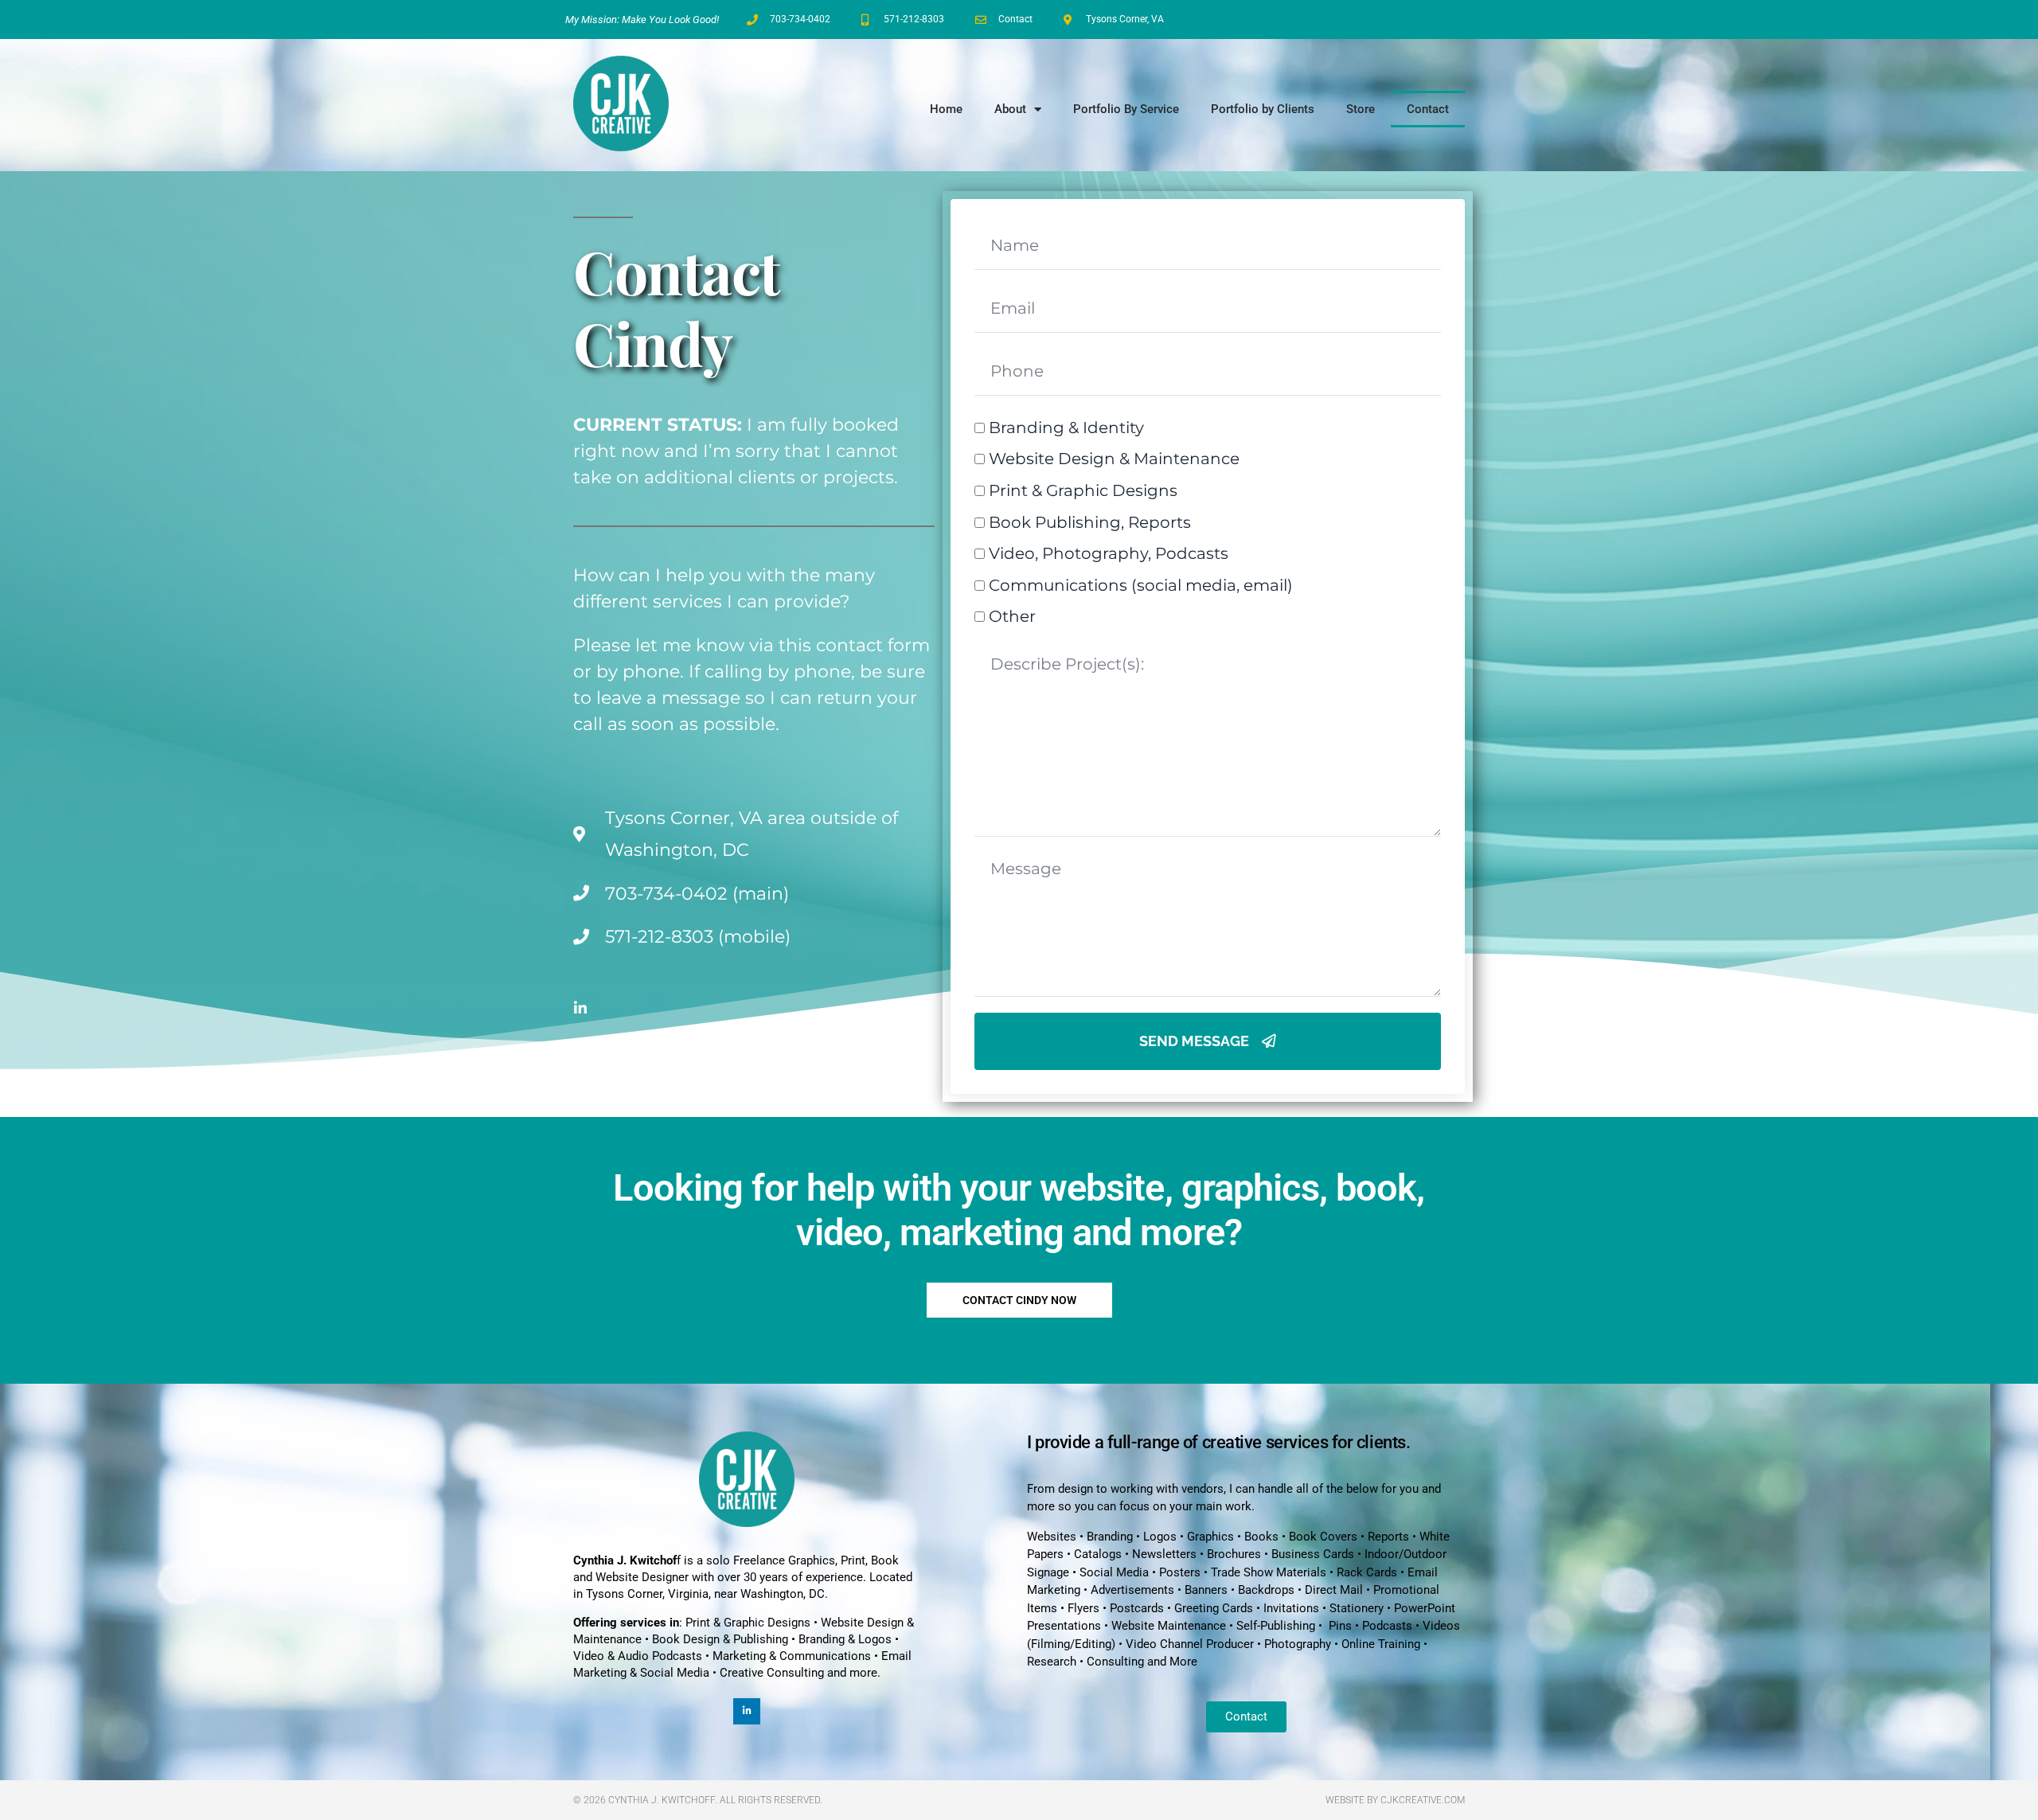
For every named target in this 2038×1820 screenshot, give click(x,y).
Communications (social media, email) (1141, 585)
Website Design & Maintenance (1114, 459)
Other (1012, 616)
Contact (1428, 109)
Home (946, 109)
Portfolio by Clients (1263, 109)
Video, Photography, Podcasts (1109, 553)
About (1010, 109)
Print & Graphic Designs (1083, 490)
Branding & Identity (1066, 428)
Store (1361, 109)
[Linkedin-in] (580, 1008)
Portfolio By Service (1126, 109)
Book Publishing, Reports (1090, 522)
